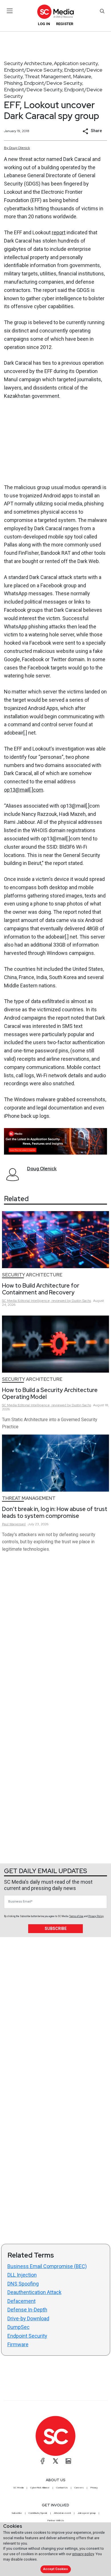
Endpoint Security (27, 2336)
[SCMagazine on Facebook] (43, 2461)
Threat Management (48, 76)
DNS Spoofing (23, 2284)
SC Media (18, 2488)
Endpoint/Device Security (33, 70)
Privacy (94, 2488)
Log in (44, 24)
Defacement (21, 2301)
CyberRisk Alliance (40, 2488)
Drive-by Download (28, 2318)
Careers (79, 2488)
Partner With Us (56, 2520)
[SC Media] (55, 12)
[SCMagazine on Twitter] (55, 2461)
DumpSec (18, 2327)
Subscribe (56, 1929)
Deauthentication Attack (34, 2292)
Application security (76, 63)
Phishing (13, 83)
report (59, 232)
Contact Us (62, 2488)
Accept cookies (55, 2569)
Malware (82, 76)
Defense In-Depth (27, 2310)
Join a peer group (87, 2513)
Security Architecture (28, 63)
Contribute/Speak (38, 2513)
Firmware (18, 2344)
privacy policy (83, 2554)
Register (65, 24)
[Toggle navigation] (10, 11)
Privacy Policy (96, 1916)
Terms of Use (76, 1916)
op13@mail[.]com (24, 790)
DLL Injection (22, 2275)
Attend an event (62, 2513)
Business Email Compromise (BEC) (47, 2266)
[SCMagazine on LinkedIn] (68, 2461)
